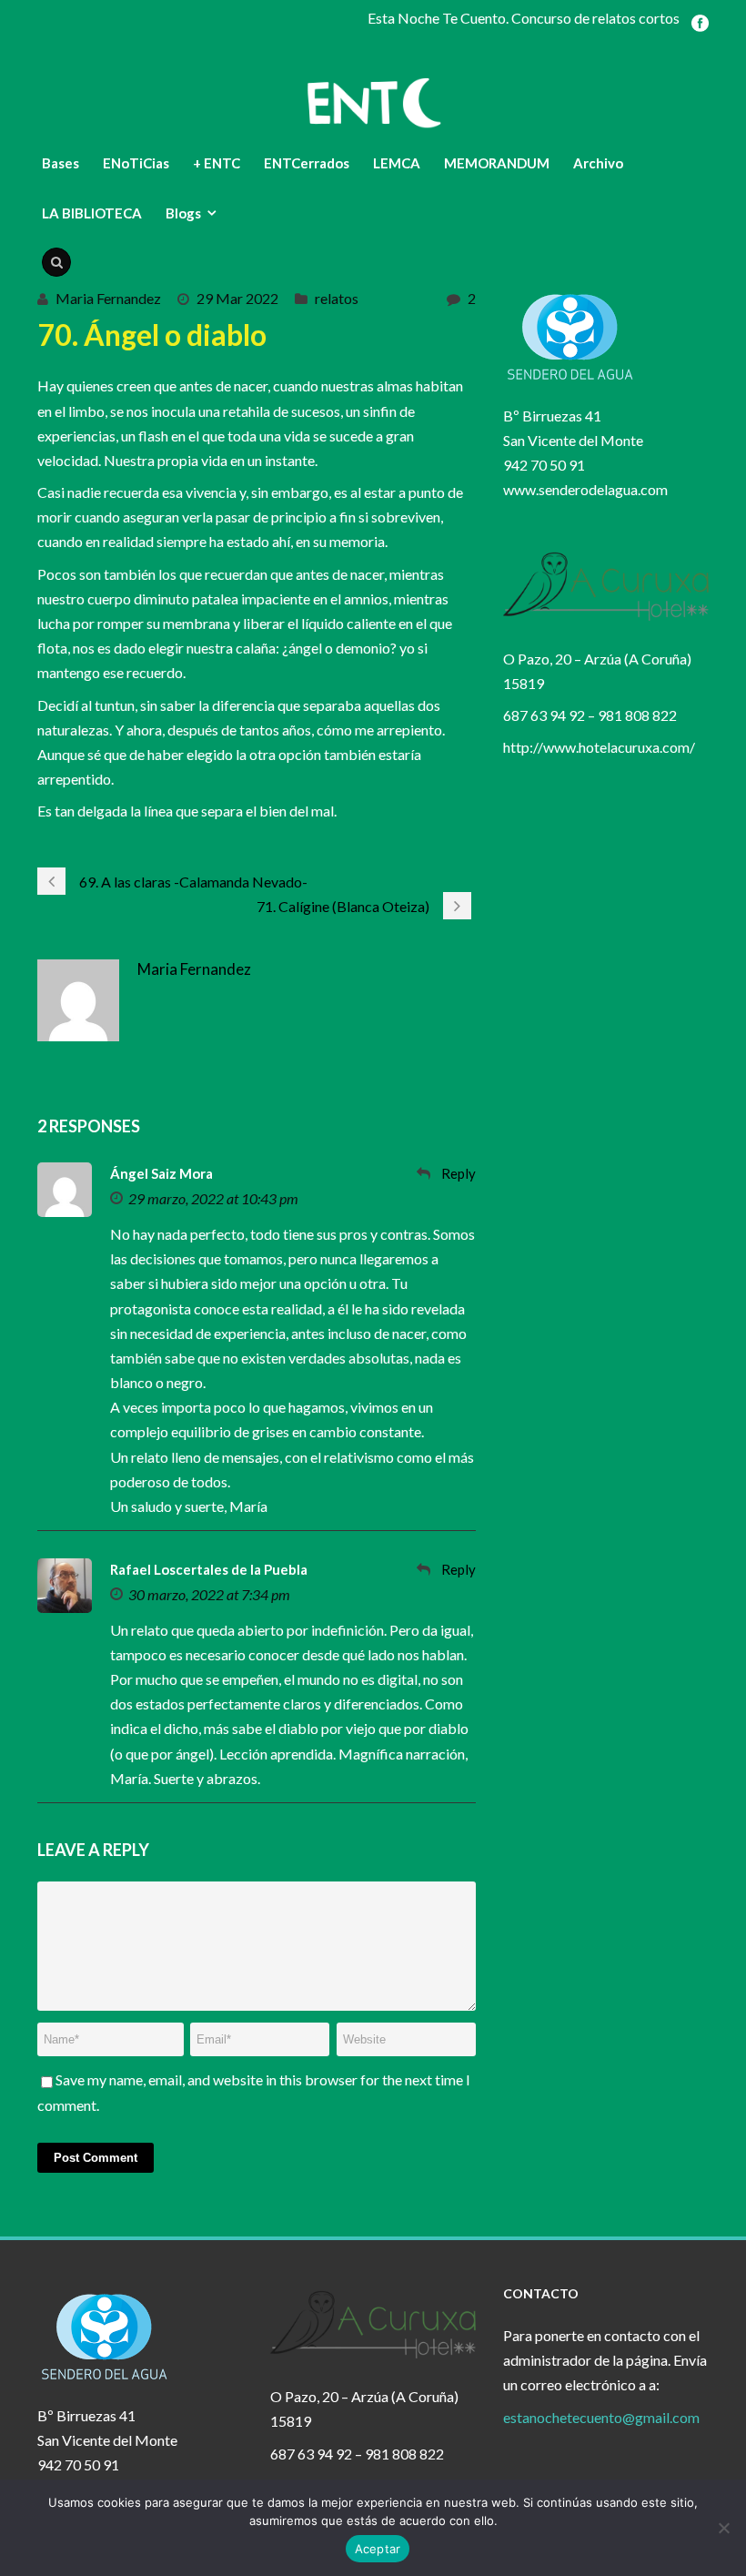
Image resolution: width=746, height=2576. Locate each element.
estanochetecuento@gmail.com (601, 2417)
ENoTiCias (136, 163)
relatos (337, 298)
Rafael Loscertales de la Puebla (209, 1569)
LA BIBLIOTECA (92, 213)
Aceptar (378, 2549)
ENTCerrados (307, 163)
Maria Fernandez (108, 298)
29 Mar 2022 (237, 298)
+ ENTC (217, 163)
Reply (459, 1173)
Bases (60, 163)
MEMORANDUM (497, 163)
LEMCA (397, 163)
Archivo (598, 163)
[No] (723, 2528)
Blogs (183, 213)
